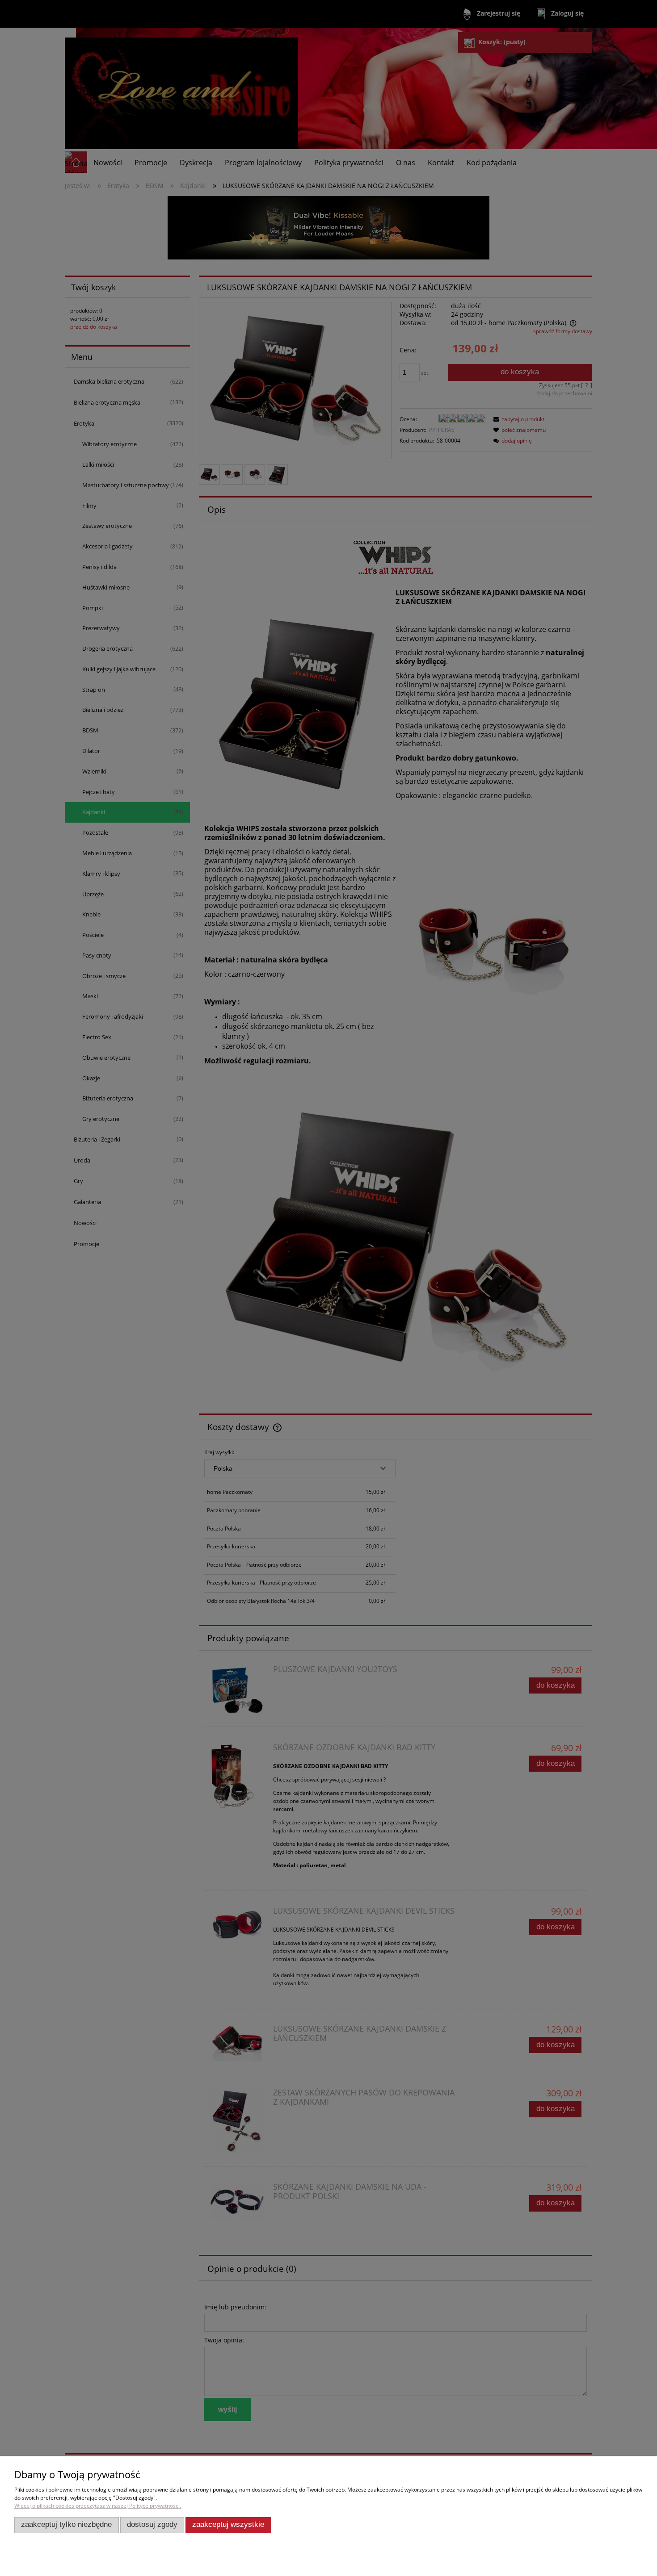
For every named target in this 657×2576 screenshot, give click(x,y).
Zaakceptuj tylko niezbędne (66, 2524)
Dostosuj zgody (152, 2524)
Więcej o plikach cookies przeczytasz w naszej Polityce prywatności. (98, 2506)
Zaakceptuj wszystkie (228, 2524)
